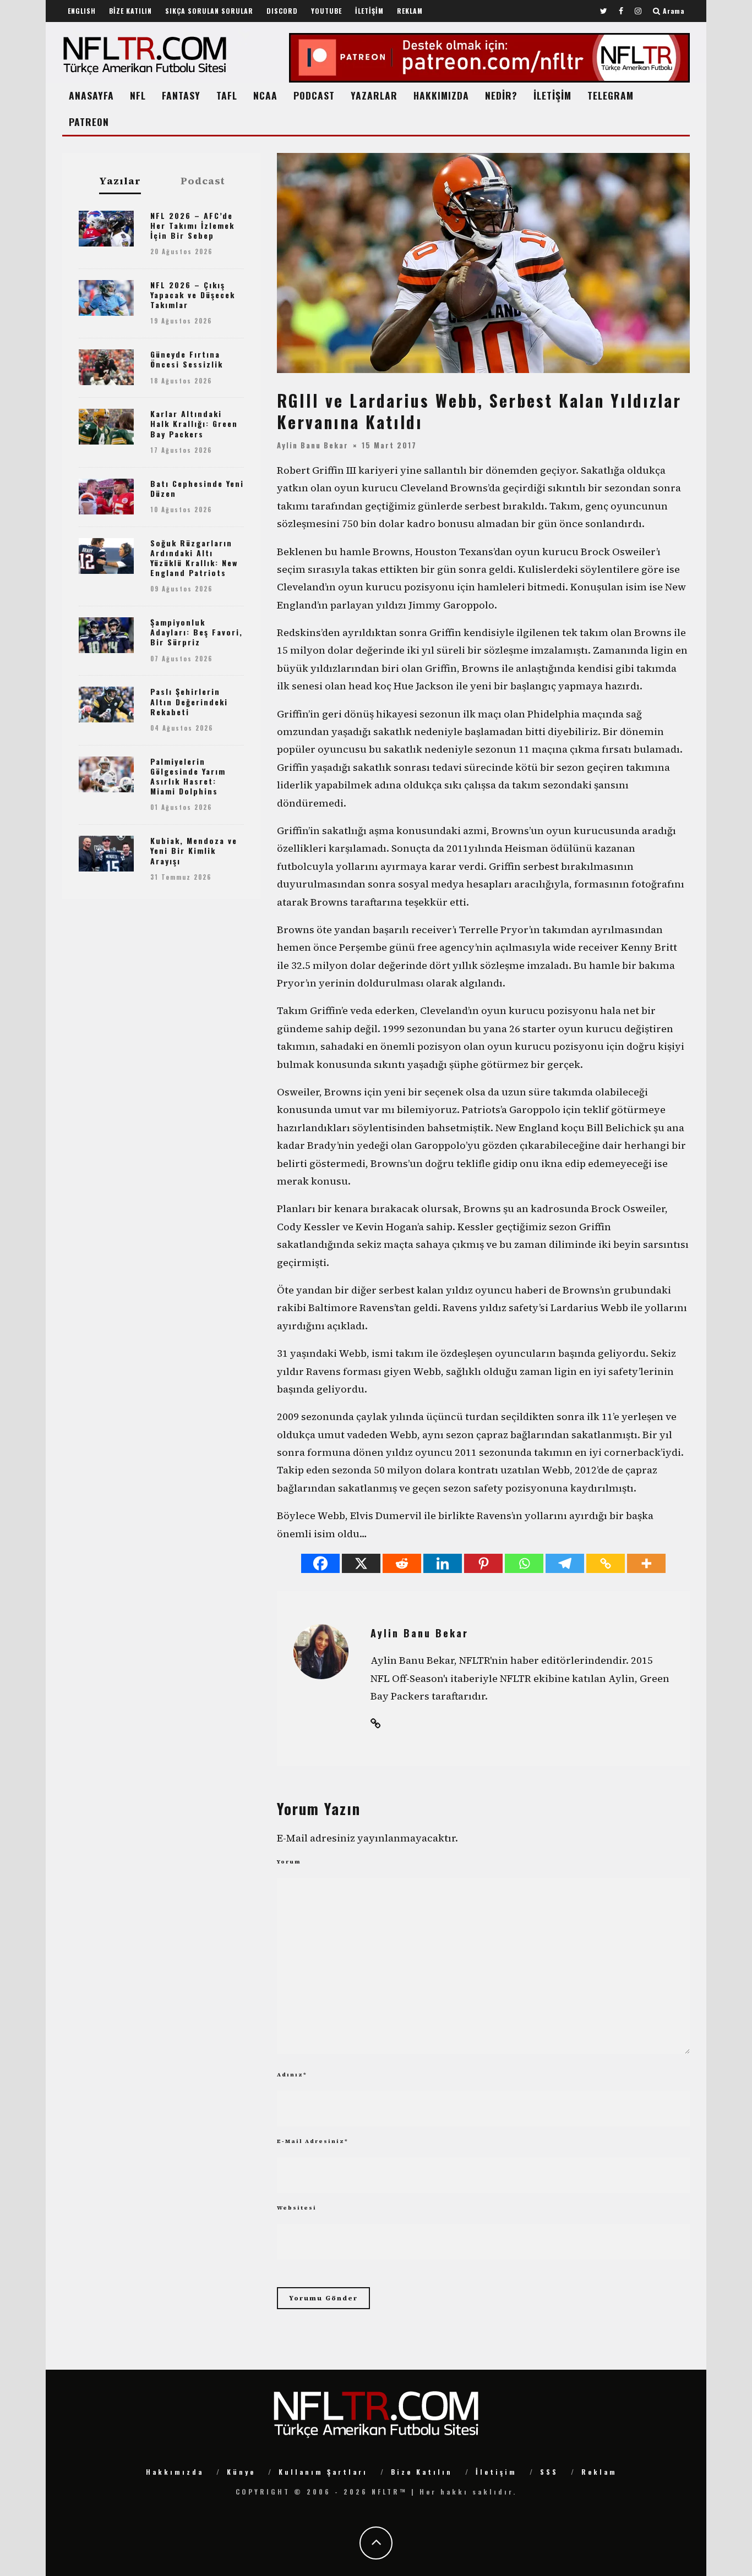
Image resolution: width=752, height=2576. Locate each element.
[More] (646, 1563)
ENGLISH (82, 11)
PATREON (89, 122)
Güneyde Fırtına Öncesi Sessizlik (187, 359)
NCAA (265, 95)
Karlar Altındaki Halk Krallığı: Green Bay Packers (194, 423)
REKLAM (410, 11)
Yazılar (120, 181)
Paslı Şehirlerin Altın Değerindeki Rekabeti (189, 701)
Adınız (292, 2074)
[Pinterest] (483, 1563)
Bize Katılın (422, 2472)
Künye (241, 2472)
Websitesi (297, 2208)
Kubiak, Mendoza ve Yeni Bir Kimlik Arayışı (194, 850)
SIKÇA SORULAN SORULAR (209, 11)
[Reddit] (402, 1563)
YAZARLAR (374, 95)
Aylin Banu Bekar (313, 445)
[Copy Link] (606, 1563)
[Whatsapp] (524, 1563)
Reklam (599, 2472)
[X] (361, 1563)
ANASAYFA (91, 95)
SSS (549, 2472)
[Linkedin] (443, 1563)
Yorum (289, 1862)
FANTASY (181, 95)
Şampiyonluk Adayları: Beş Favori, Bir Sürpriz (197, 632)
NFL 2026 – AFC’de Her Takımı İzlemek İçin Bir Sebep (192, 225)
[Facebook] (320, 1563)
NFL (138, 95)
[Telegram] (565, 1563)
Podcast (203, 181)
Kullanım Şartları (323, 2472)
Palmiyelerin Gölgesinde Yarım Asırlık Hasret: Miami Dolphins (188, 776)
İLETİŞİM (369, 11)
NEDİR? (501, 95)
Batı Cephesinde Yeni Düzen (197, 488)
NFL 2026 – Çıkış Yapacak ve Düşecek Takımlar (193, 295)
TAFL (227, 95)
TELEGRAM (611, 95)
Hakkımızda (175, 2472)
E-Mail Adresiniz (313, 2141)
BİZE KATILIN (130, 11)
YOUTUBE (326, 11)
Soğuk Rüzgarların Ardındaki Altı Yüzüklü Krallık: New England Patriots (194, 558)
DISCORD (282, 11)
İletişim (496, 2472)
